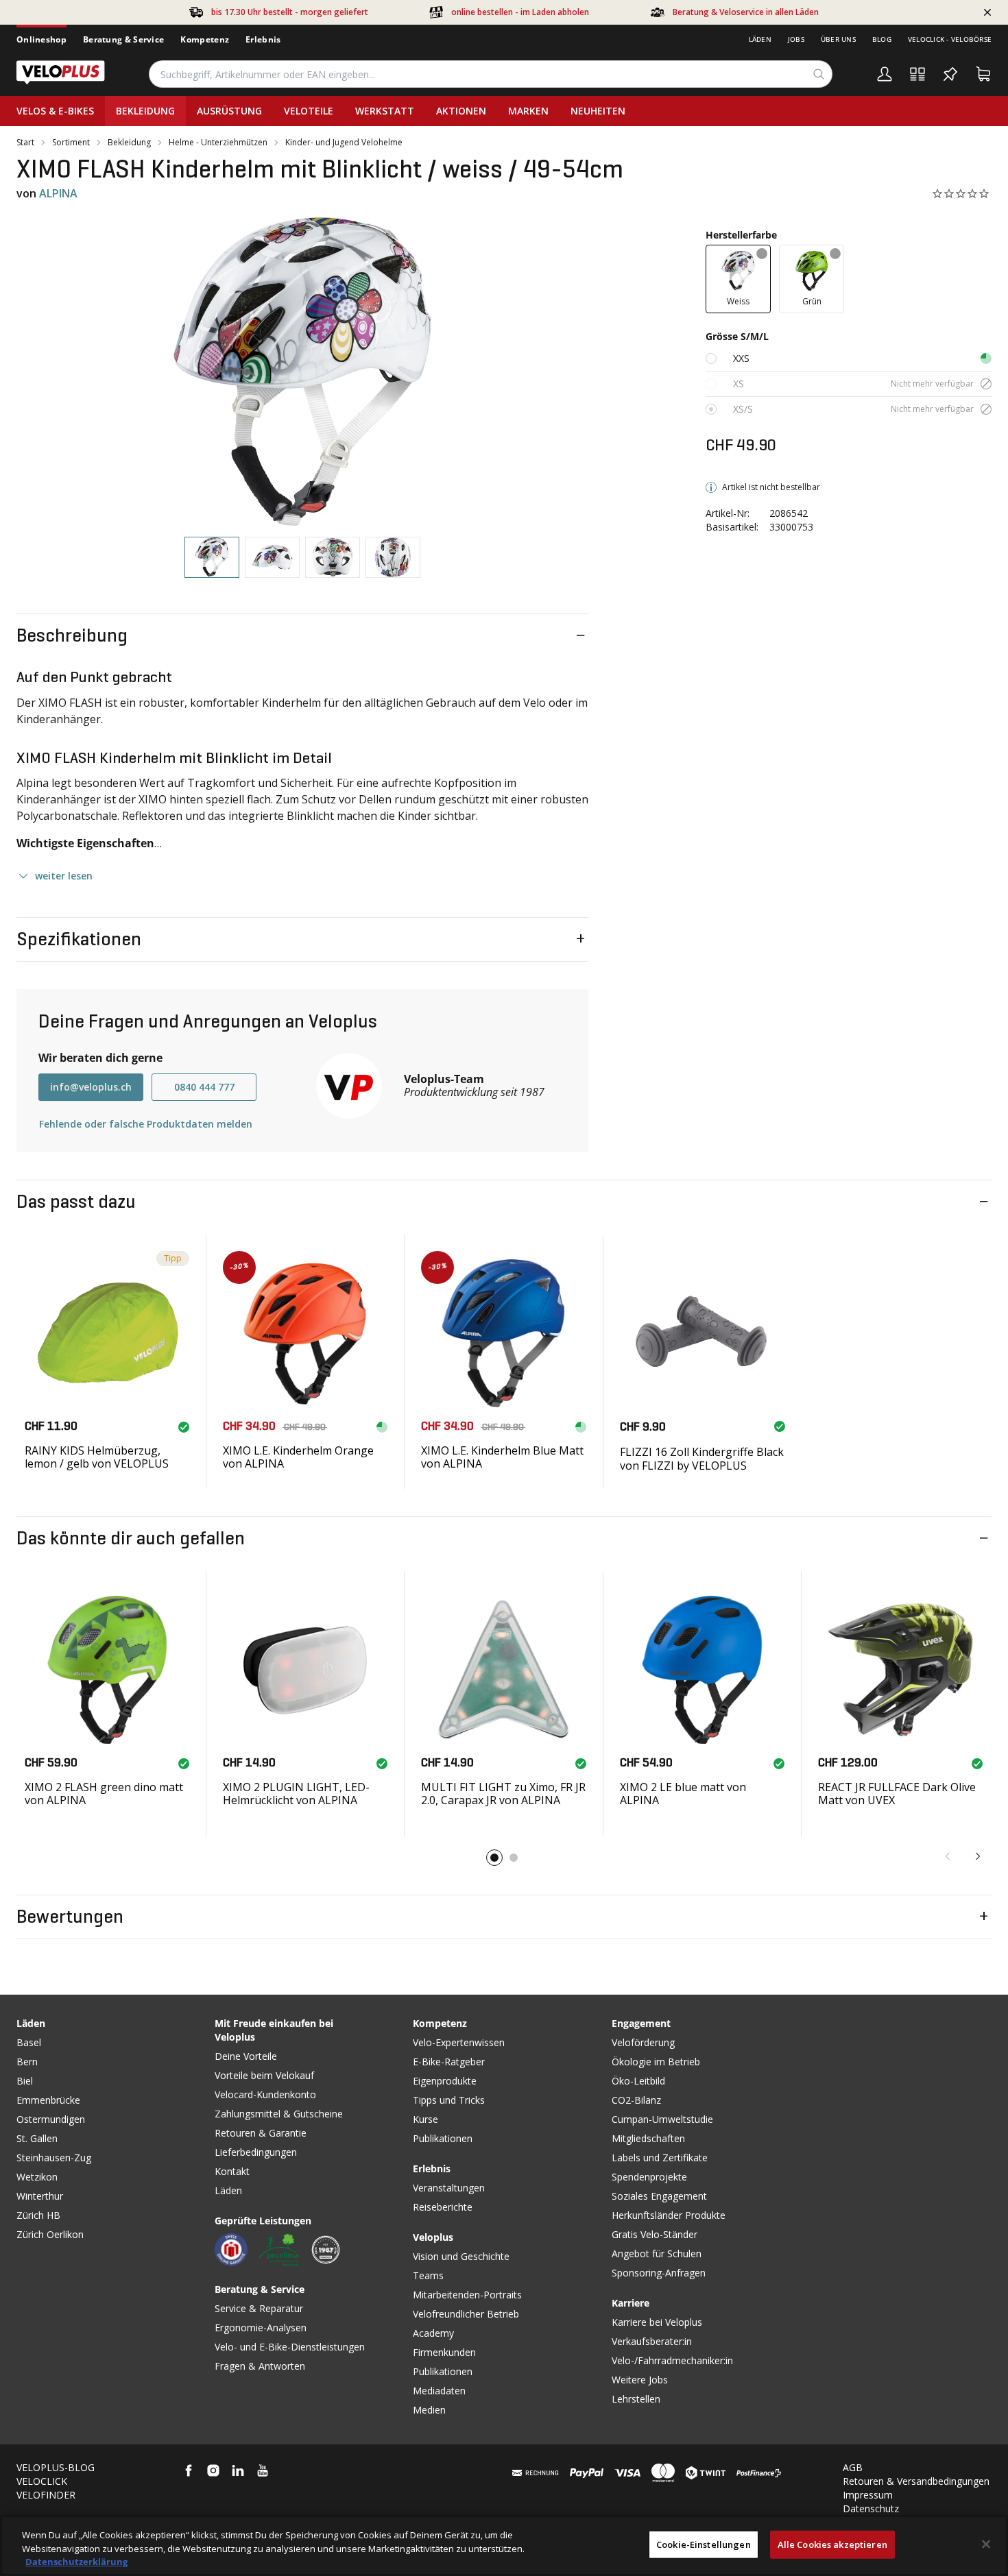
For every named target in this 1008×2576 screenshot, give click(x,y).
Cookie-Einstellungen (704, 2544)
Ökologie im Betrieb (656, 2062)
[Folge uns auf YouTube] (263, 2470)
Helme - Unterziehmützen (218, 143)
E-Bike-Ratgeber (449, 2062)
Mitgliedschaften (648, 2138)
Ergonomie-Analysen (261, 2328)
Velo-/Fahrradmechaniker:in (672, 2360)
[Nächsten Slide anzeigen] (978, 1856)
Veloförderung (643, 2042)
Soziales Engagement (659, 2196)
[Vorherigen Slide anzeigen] (948, 1856)
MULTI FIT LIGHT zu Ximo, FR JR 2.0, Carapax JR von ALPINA (503, 1794)
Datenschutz (871, 2508)
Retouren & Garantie (261, 2133)
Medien (429, 2410)
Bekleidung (145, 111)
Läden (760, 39)
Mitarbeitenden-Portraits (467, 2295)
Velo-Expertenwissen (459, 2042)
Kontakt (232, 2171)
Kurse (425, 2119)
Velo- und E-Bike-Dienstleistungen (290, 2347)
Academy (433, 2333)
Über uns (838, 39)
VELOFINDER (46, 2495)
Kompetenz (205, 39)
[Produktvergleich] (917, 74)
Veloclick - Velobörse (950, 39)
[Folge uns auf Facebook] (189, 2470)
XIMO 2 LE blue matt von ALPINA (683, 1794)
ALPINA (58, 193)
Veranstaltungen (449, 2188)
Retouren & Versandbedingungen (916, 2481)
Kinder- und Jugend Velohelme (344, 143)
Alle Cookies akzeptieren (832, 2544)
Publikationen (443, 2138)
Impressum (868, 2495)
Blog (882, 39)
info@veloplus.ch (91, 1087)
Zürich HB (38, 2215)
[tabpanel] (302, 372)
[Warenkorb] (983, 74)
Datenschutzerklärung (76, 2562)
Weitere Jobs (640, 2380)
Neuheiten (598, 111)
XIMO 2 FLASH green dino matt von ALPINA (104, 1794)
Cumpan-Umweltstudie (662, 2119)
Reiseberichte (443, 2207)
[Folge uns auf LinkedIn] (238, 2470)
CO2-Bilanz (636, 2100)
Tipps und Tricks (449, 2100)
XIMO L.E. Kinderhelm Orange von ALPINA (298, 1457)
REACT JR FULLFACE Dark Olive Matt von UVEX (897, 1794)
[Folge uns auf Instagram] (213, 2470)
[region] (504, 2545)
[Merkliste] (950, 74)
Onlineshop (41, 39)
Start (25, 143)
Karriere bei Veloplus (657, 2322)
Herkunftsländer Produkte (669, 2215)
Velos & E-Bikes (55, 111)
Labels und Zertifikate (660, 2158)
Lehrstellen (636, 2399)
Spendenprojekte (649, 2177)
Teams (428, 2275)
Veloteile (309, 111)
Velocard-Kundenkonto (265, 2094)
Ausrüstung (229, 111)
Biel (25, 2081)
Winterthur (40, 2196)
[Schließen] (986, 2544)
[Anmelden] (885, 74)
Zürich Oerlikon (50, 2234)
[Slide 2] (514, 1858)
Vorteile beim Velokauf (264, 2075)
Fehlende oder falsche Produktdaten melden (146, 1124)
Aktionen (461, 111)
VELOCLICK (42, 2481)
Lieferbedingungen (256, 2152)
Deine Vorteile (246, 2056)
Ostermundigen (51, 2119)
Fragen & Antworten (260, 2366)
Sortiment (71, 143)
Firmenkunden (444, 2352)
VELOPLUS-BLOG (56, 2467)
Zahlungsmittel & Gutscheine (279, 2114)
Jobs (796, 39)
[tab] (212, 558)
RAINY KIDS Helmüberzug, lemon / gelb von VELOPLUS (97, 1457)
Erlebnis (263, 39)
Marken (528, 111)
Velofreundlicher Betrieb (466, 2314)
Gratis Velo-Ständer (655, 2234)
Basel (29, 2042)
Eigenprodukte (445, 2081)
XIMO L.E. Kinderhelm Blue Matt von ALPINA (502, 1457)
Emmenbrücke (48, 2100)
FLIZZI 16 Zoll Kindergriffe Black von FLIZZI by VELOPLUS (702, 1458)
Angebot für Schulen (657, 2253)
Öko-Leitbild (638, 2081)
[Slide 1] (494, 1858)
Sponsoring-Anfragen (659, 2273)
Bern (27, 2062)
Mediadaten (439, 2391)
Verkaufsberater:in (652, 2341)
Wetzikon (37, 2177)
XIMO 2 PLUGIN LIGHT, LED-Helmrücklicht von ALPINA (296, 1794)
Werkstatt (385, 111)
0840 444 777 (204, 1087)
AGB (853, 2467)
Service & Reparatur (259, 2308)
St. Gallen (37, 2138)
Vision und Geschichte (461, 2256)
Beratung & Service (123, 39)
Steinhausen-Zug (54, 2158)
